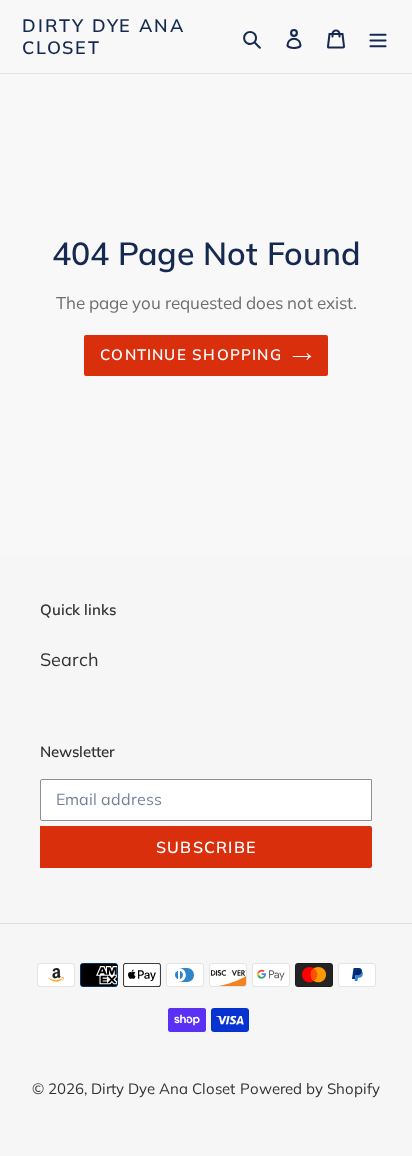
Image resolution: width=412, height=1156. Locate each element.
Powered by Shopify (310, 1088)
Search (69, 659)
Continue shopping (191, 354)
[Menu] (378, 36)
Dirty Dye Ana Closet (103, 36)
